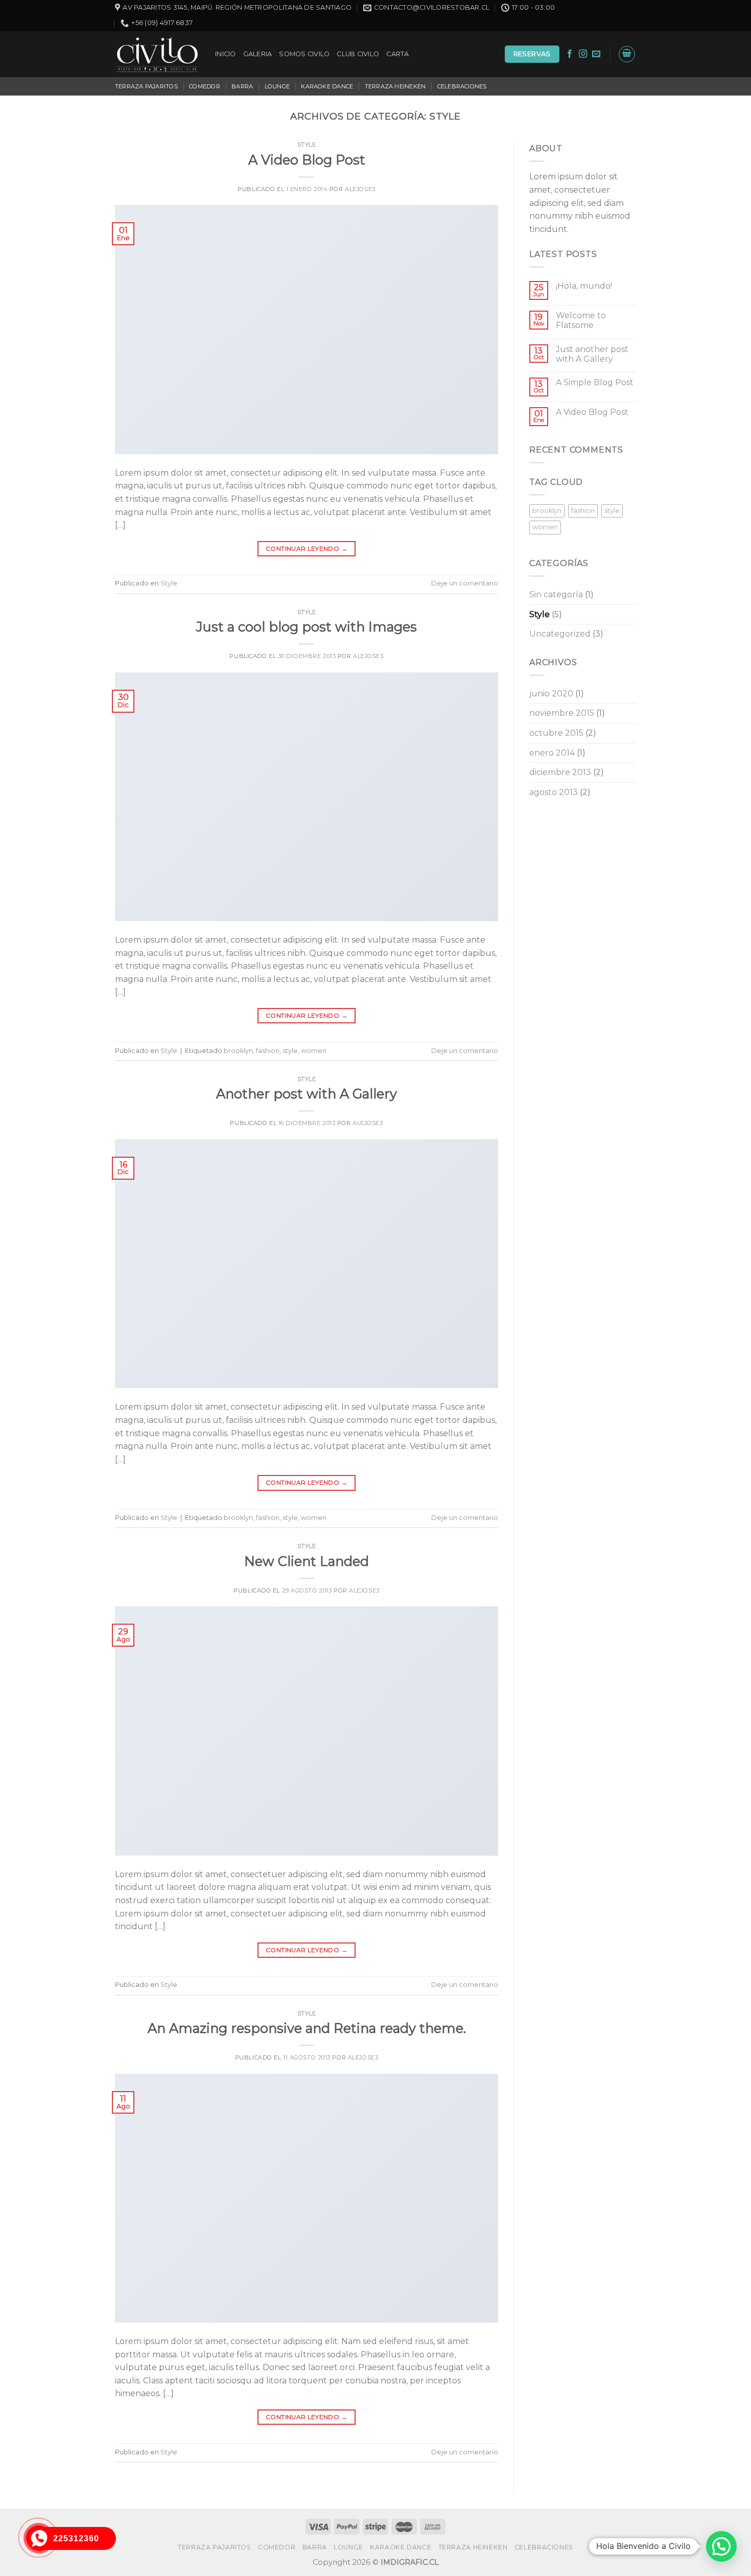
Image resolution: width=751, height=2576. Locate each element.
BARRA (242, 86)
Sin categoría (556, 594)
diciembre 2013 (560, 772)
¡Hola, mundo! (584, 286)
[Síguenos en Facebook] (570, 54)
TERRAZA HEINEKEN (395, 86)
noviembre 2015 (562, 713)
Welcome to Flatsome (581, 320)
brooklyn (238, 1051)
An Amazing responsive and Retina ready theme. (307, 2028)
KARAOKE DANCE (327, 86)
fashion (268, 1051)
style (290, 1051)
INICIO (226, 54)
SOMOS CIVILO (304, 54)
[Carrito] (627, 54)
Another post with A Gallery (307, 1094)
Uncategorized (560, 634)
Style (307, 145)
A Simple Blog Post (595, 382)
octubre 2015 (556, 733)
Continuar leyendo (307, 548)
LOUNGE (277, 86)
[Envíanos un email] (596, 54)
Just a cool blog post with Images (307, 627)
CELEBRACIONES (462, 86)
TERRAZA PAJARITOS (146, 86)
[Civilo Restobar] (157, 54)
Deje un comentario (465, 583)
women (314, 1051)
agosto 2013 (554, 792)
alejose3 (360, 189)
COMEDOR (205, 86)
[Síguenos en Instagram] (583, 54)
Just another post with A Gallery (592, 354)
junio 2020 (551, 694)
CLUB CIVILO (358, 54)
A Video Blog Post (307, 160)
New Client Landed (307, 1561)
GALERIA (258, 54)
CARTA (397, 54)
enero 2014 (552, 753)
